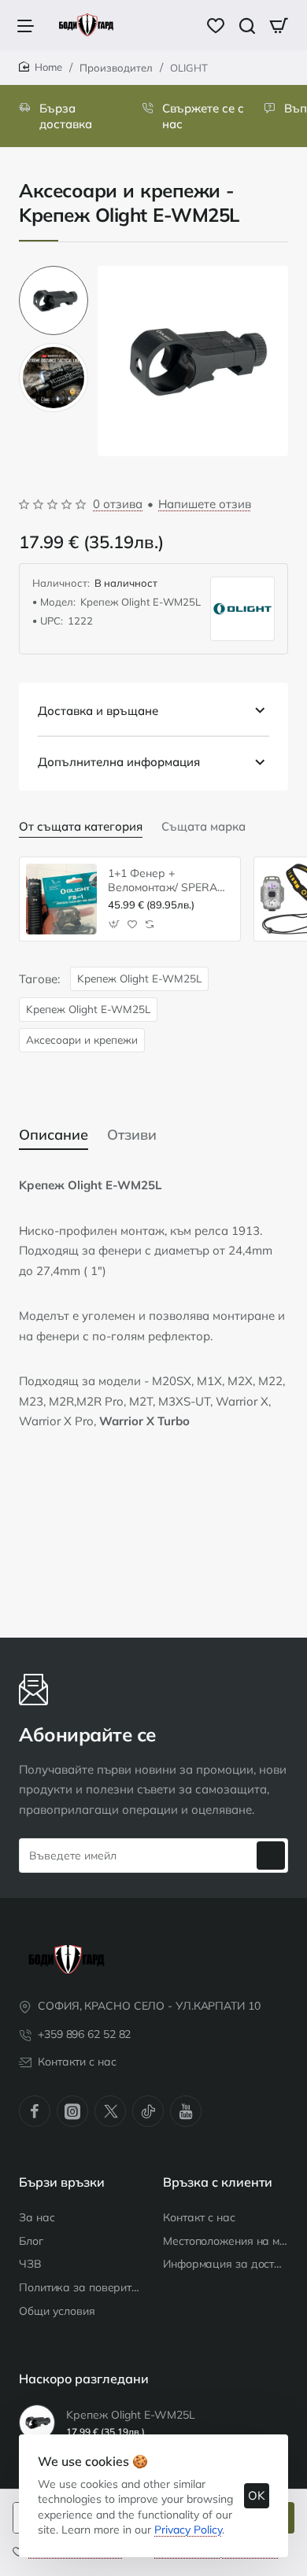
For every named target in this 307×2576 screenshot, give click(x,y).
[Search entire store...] (247, 25)
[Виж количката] (279, 25)
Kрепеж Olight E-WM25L (139, 978)
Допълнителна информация (119, 762)
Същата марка (203, 826)
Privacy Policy (188, 2530)
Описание (54, 1135)
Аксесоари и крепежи (82, 1039)
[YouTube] (186, 2111)
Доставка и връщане (98, 711)
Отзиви (132, 1135)
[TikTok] (148, 2111)
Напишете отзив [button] (205, 504)
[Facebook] (35, 2111)
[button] (54, 272)
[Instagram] (72, 2111)
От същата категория (81, 826)
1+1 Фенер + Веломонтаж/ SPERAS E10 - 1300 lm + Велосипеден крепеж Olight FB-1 (166, 881)
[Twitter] (110, 2111)
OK (257, 2495)
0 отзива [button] (118, 504)
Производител (116, 68)
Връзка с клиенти (218, 2182)
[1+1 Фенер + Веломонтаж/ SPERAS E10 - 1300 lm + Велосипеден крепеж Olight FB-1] (61, 899)
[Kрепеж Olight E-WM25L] (37, 2423)
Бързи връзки (62, 2182)
